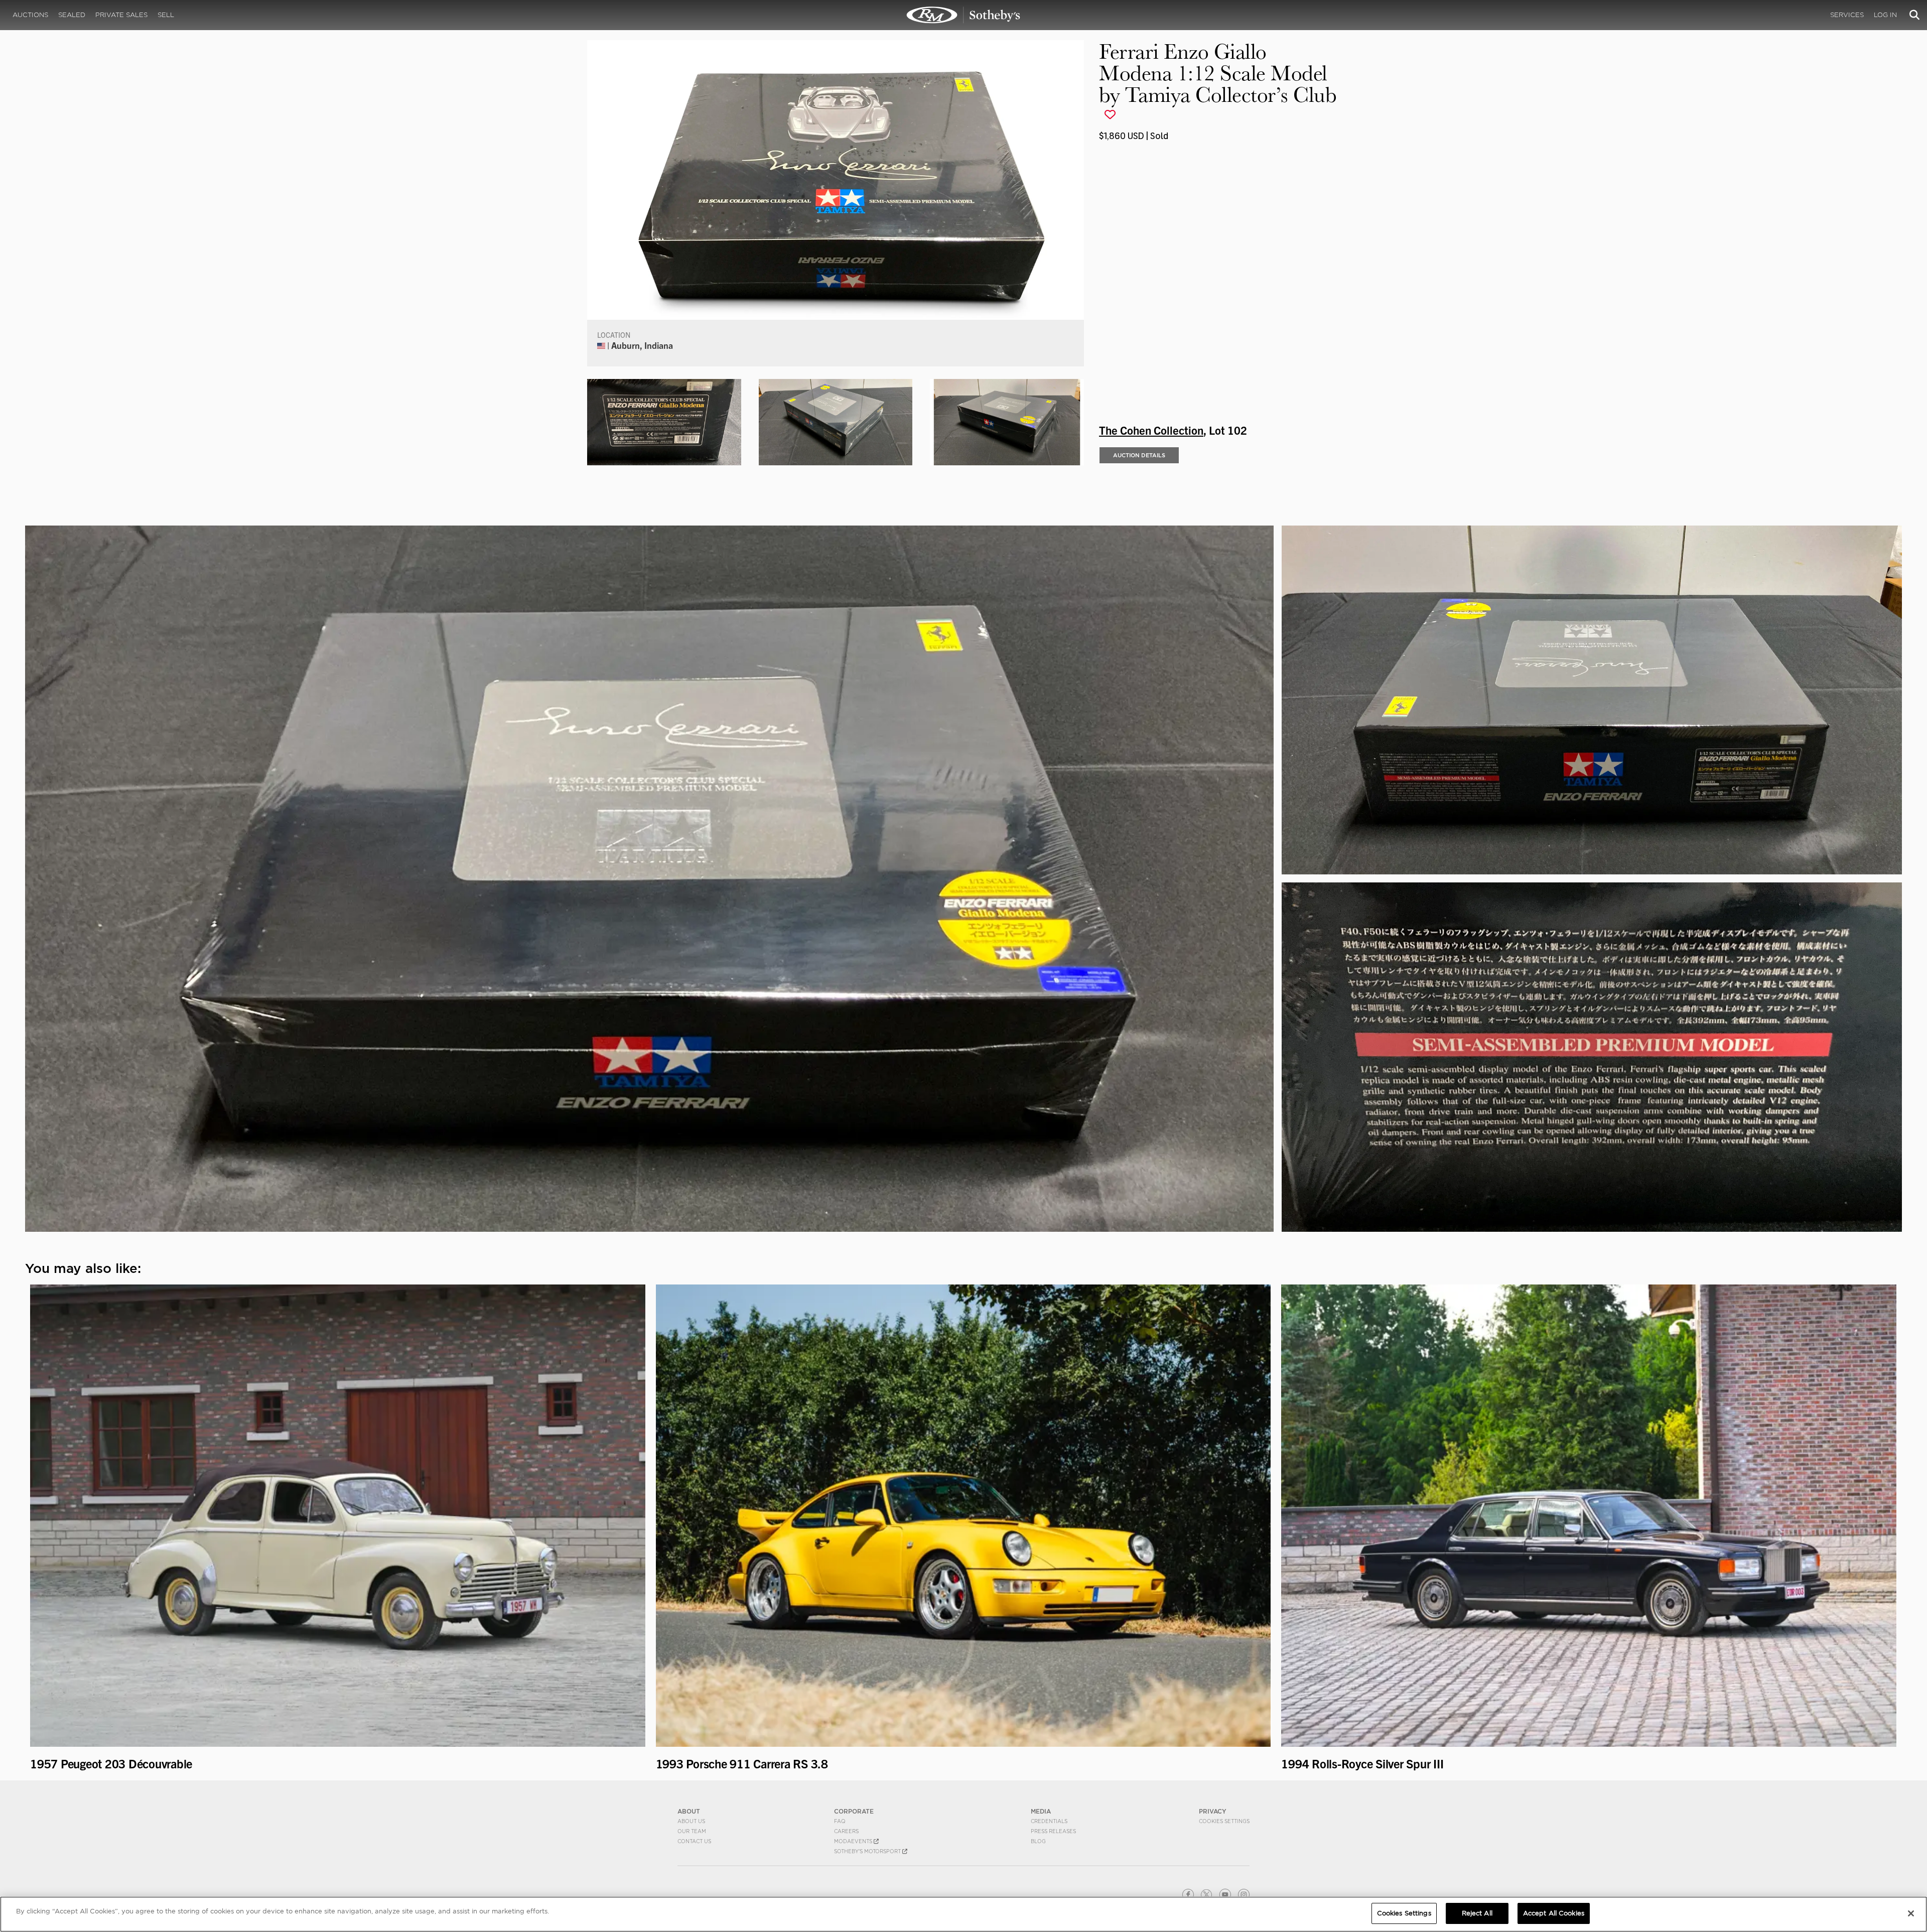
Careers (846, 1831)
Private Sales (121, 15)
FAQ (840, 1821)
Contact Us (694, 1841)
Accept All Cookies (1554, 1913)
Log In (1885, 15)
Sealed (72, 15)
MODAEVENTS (854, 1841)
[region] (963, 1914)
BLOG (1038, 1841)
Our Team (692, 1831)
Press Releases (1053, 1831)
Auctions (30, 15)
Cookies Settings (1224, 1821)
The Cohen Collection (1151, 430)
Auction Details (1139, 455)
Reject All (1477, 1913)
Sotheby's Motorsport (868, 1851)
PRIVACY (1213, 1811)
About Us (691, 1821)
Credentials (1049, 1821)
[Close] (1911, 1913)
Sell (166, 15)
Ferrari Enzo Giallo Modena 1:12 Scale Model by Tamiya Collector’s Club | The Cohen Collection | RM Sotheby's (963, 15)
